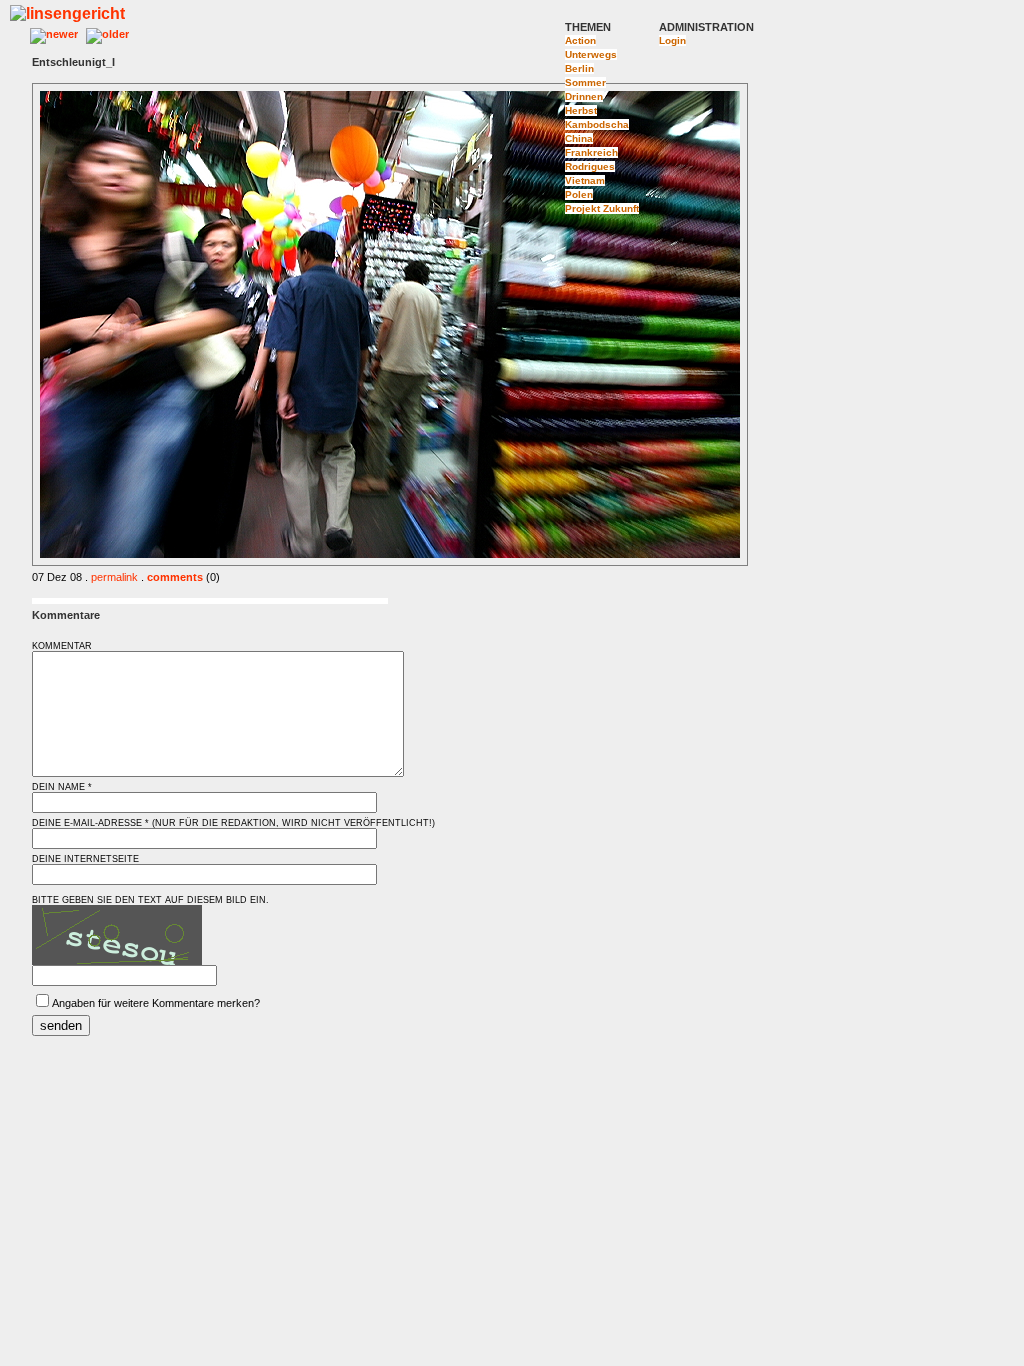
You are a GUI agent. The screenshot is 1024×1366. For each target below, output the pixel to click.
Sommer (585, 82)
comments (175, 577)
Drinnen (584, 96)
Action (580, 40)
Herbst (581, 110)
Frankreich (591, 152)
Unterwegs (591, 54)
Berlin (579, 68)
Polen (579, 194)
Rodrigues (590, 166)
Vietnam (585, 180)
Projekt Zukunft (602, 208)
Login (672, 40)
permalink (114, 577)
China (579, 138)
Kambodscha (597, 124)
